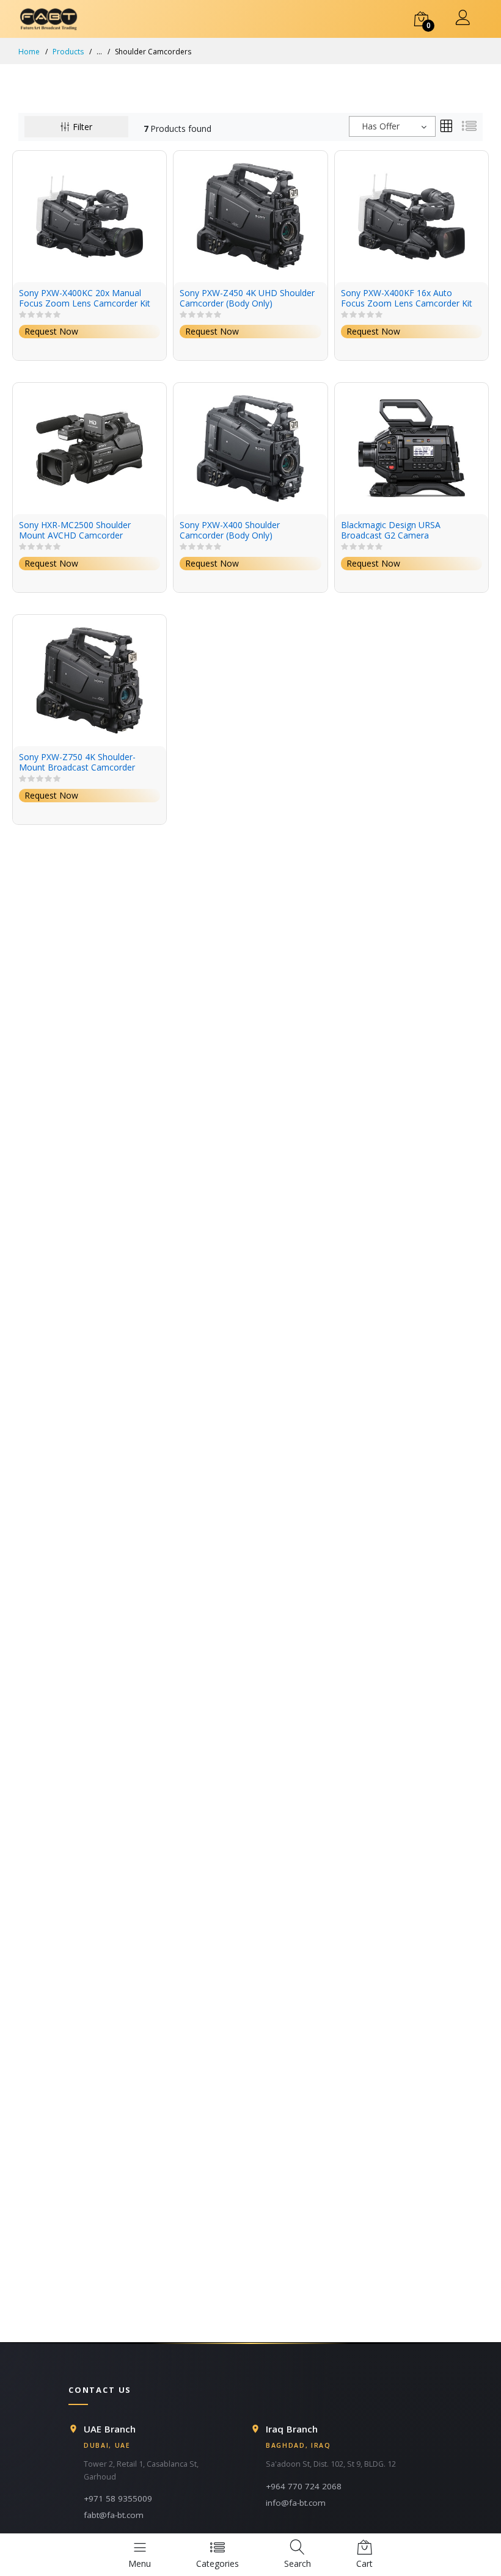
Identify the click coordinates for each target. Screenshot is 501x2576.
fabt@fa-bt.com (114, 2515)
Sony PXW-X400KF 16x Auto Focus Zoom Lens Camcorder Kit (407, 299)
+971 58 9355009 (118, 2498)
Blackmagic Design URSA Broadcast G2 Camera (391, 531)
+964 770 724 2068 (304, 2486)
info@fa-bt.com (296, 2503)
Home (29, 52)
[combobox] (392, 126)
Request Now (51, 331)
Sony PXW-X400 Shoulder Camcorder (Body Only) (230, 531)
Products (68, 52)
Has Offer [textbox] (381, 126)
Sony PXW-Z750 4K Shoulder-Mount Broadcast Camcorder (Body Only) (77, 763)
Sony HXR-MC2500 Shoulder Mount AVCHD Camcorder (75, 531)
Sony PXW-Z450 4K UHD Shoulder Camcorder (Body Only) (247, 299)
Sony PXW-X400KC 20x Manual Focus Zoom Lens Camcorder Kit (85, 299)
